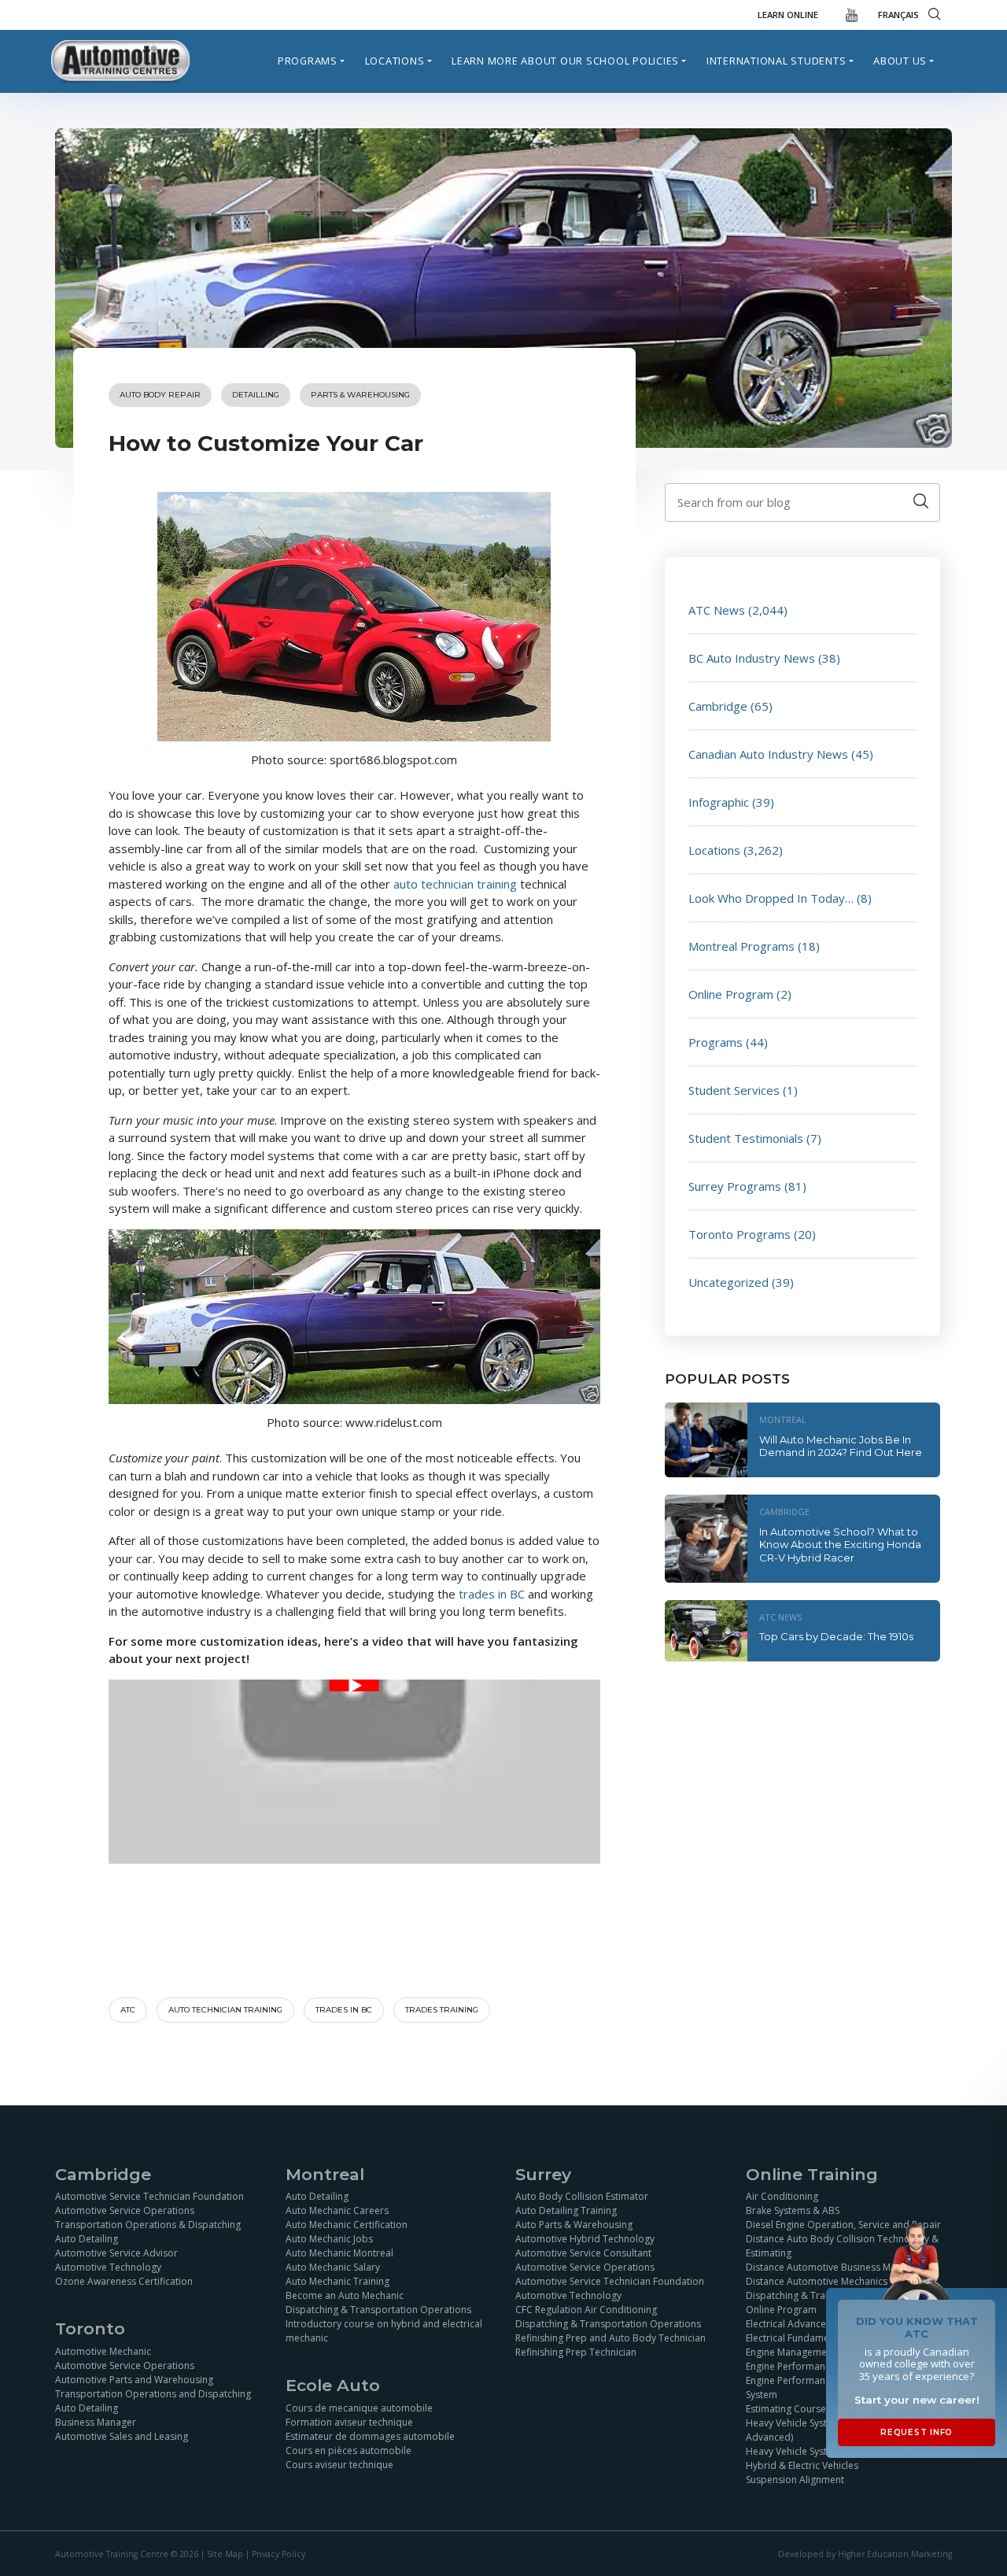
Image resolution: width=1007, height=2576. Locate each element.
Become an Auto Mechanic (345, 2295)
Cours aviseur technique (339, 2465)
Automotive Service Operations (125, 2210)
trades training (442, 2010)
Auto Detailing (87, 2239)
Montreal (783, 1419)
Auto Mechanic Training (338, 2281)
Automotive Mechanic (103, 2351)
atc (128, 2010)
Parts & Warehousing (360, 395)
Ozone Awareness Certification (124, 2281)
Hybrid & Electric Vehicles (802, 2465)
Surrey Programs (735, 1186)
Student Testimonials (746, 1138)
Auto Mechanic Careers (337, 2210)
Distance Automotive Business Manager (834, 2267)
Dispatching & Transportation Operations (378, 2310)
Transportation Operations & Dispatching (148, 2225)
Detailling (256, 395)
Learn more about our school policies (565, 61)
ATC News (717, 610)
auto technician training (455, 884)
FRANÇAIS (898, 15)
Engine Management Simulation (815, 2352)
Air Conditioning (782, 2196)
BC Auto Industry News (752, 658)
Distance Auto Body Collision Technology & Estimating (842, 2246)
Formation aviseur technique (349, 2422)
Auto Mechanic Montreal (339, 2253)
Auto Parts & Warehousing (574, 2225)
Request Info (917, 2432)
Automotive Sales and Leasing (122, 2436)
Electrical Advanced (789, 2324)
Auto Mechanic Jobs (329, 2239)
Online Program (731, 994)
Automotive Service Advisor (116, 2253)
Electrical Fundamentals (798, 2338)
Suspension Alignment (795, 2480)
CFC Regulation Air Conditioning (586, 2310)
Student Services (734, 1090)
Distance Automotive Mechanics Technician (841, 2281)
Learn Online (788, 15)
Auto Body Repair (160, 395)
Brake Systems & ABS (793, 2210)
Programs (308, 61)
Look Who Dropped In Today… (771, 898)
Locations (395, 61)
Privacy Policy (278, 2554)
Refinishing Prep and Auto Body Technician (610, 2338)
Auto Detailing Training (566, 2210)
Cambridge (718, 706)
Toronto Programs (740, 1234)
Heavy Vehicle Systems (796, 2451)
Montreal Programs (741, 946)
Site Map (225, 2554)
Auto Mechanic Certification (347, 2225)
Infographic (719, 802)
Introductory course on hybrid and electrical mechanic (384, 2331)
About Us (900, 61)
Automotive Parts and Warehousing (134, 2380)
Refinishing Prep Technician (576, 2352)
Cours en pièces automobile (349, 2450)
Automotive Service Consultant (583, 2253)
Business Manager (96, 2422)
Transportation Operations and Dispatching (153, 2394)
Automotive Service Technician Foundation (149, 2196)
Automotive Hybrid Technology (585, 2239)
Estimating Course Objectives (811, 2409)
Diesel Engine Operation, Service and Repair (843, 2225)
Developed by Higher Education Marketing (865, 2554)
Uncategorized (729, 1282)
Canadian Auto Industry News (768, 754)
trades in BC (492, 1594)
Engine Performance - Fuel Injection (824, 2366)
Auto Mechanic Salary (333, 2267)
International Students (776, 61)
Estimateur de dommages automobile (370, 2436)
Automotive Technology (108, 2267)
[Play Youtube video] (354, 1685)
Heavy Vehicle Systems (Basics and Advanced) (823, 2430)
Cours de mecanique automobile (359, 2408)
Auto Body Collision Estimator (582, 2196)
